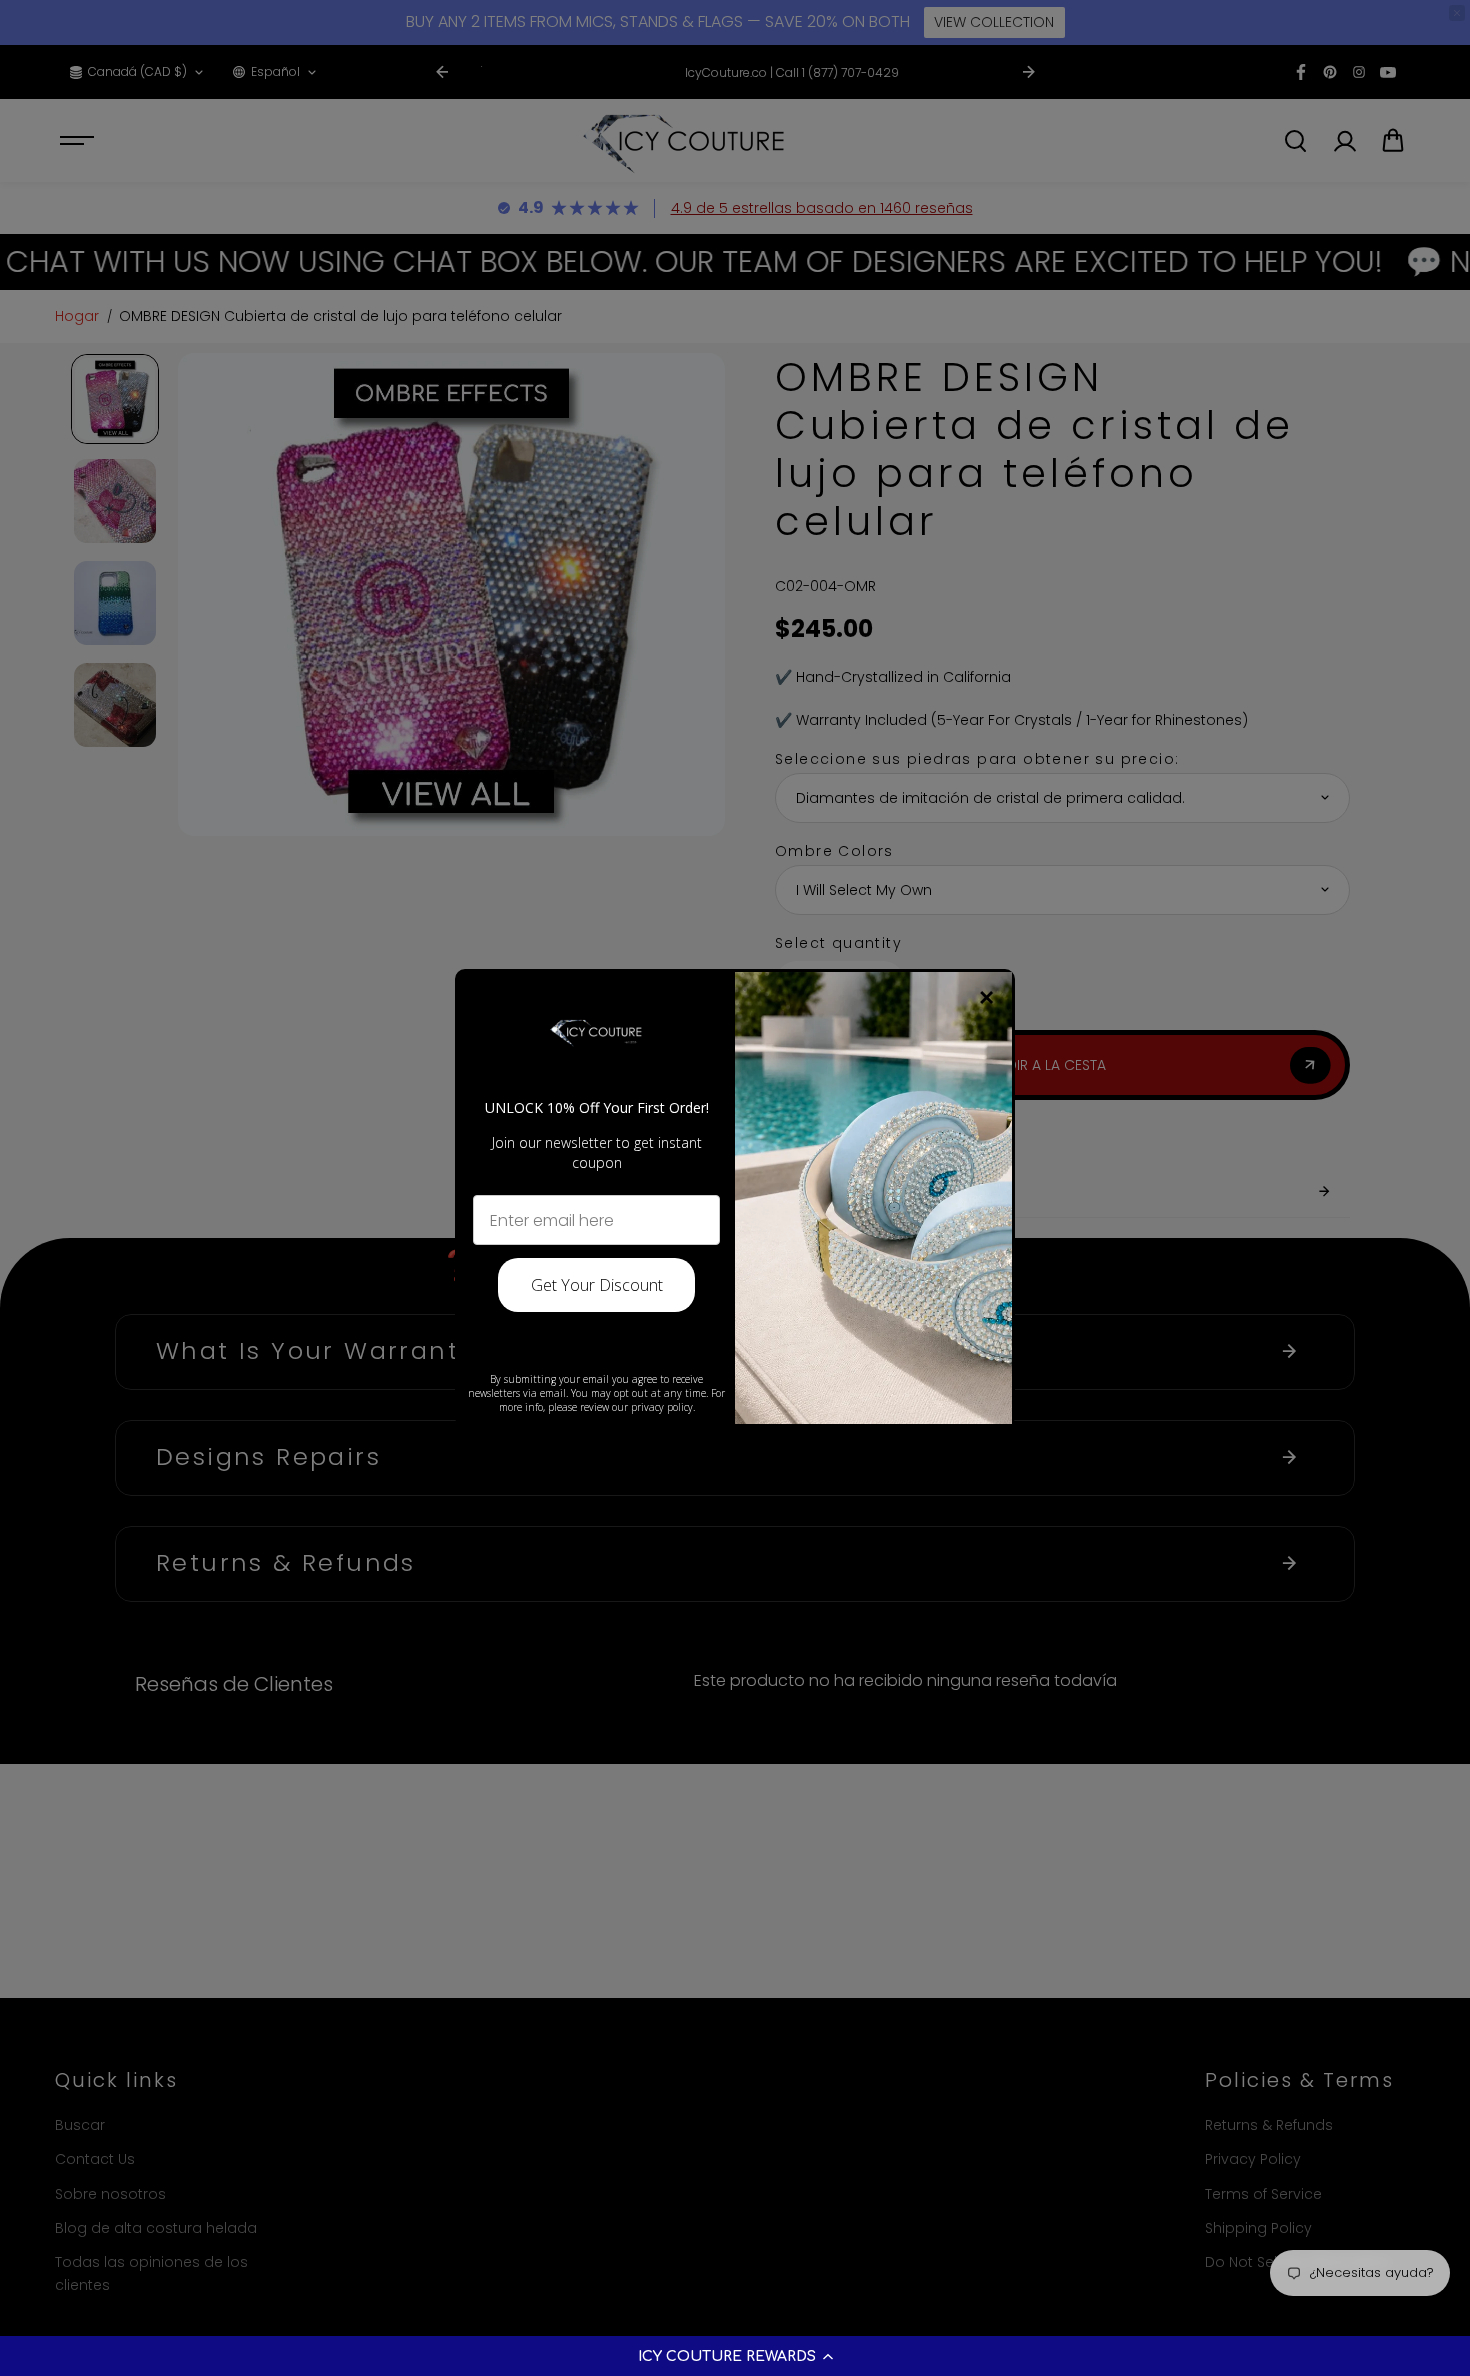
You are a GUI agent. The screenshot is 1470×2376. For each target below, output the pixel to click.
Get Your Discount (597, 1285)
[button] (735, 2356)
